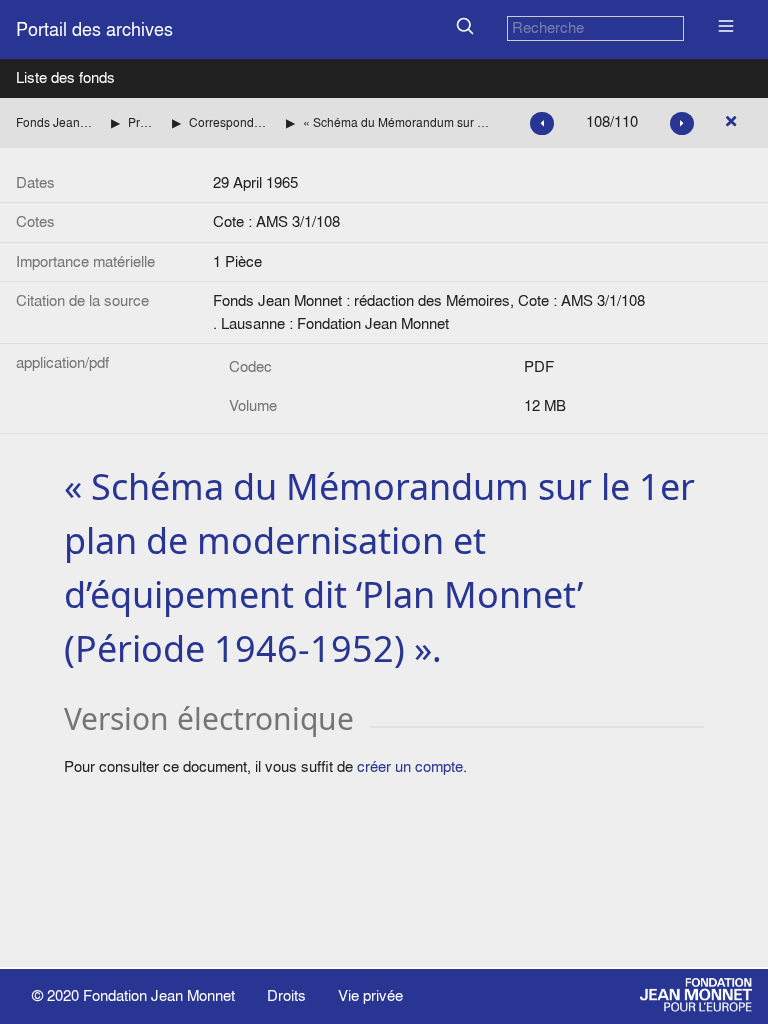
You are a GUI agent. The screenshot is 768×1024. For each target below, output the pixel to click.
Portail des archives (94, 29)
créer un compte (410, 766)
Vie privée (370, 995)
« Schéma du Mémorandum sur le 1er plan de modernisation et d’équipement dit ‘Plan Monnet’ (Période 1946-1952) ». (396, 122)
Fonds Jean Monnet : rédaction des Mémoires (55, 122)
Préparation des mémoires (142, 122)
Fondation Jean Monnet (159, 995)
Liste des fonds (65, 77)
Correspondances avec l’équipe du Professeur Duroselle (229, 122)
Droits (286, 995)
